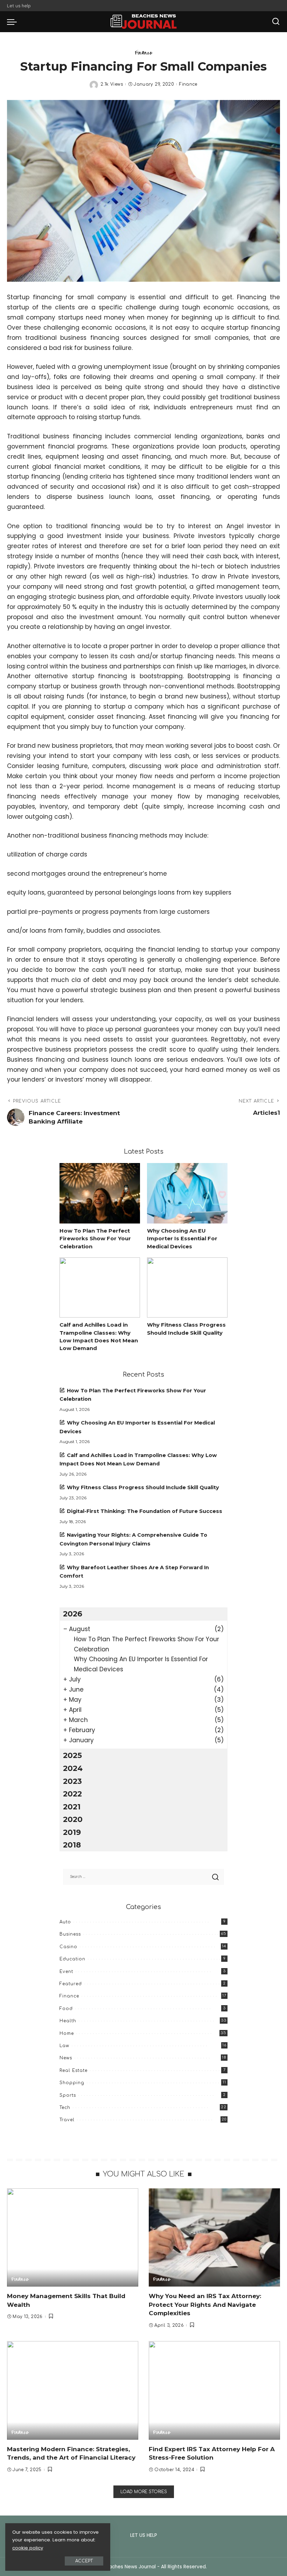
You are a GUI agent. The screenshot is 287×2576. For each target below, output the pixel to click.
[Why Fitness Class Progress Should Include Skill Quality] (187, 1288)
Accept (84, 2561)
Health (68, 2021)
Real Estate (73, 2071)
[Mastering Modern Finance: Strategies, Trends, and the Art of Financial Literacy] (73, 2390)
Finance (144, 53)
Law (64, 2046)
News (66, 2058)
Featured (71, 1984)
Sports (68, 2095)
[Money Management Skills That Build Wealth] (73, 2237)
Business (70, 1934)
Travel (67, 2120)
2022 (72, 1794)
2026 (73, 1614)
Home (67, 2033)
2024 (73, 1768)
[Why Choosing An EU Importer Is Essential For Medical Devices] (187, 1193)
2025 (72, 1755)
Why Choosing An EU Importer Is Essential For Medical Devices (182, 1239)
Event (66, 1972)
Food (66, 2009)
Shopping (72, 2083)
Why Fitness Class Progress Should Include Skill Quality (143, 1487)
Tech (65, 2108)
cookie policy (28, 2548)
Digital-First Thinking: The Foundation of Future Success (145, 1511)
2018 (72, 1845)
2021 (72, 1807)
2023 (72, 1781)
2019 (72, 1832)
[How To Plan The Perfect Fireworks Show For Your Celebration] (100, 1193)
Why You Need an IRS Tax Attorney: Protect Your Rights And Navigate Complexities (205, 2305)
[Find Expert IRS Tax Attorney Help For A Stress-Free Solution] (214, 2390)
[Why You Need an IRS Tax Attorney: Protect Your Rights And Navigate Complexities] (214, 2237)
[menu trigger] (14, 22)
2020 (73, 1819)
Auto (65, 1922)
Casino (68, 1947)
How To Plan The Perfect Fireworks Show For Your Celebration (95, 1239)
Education (72, 1959)
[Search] (276, 22)
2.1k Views (112, 84)
